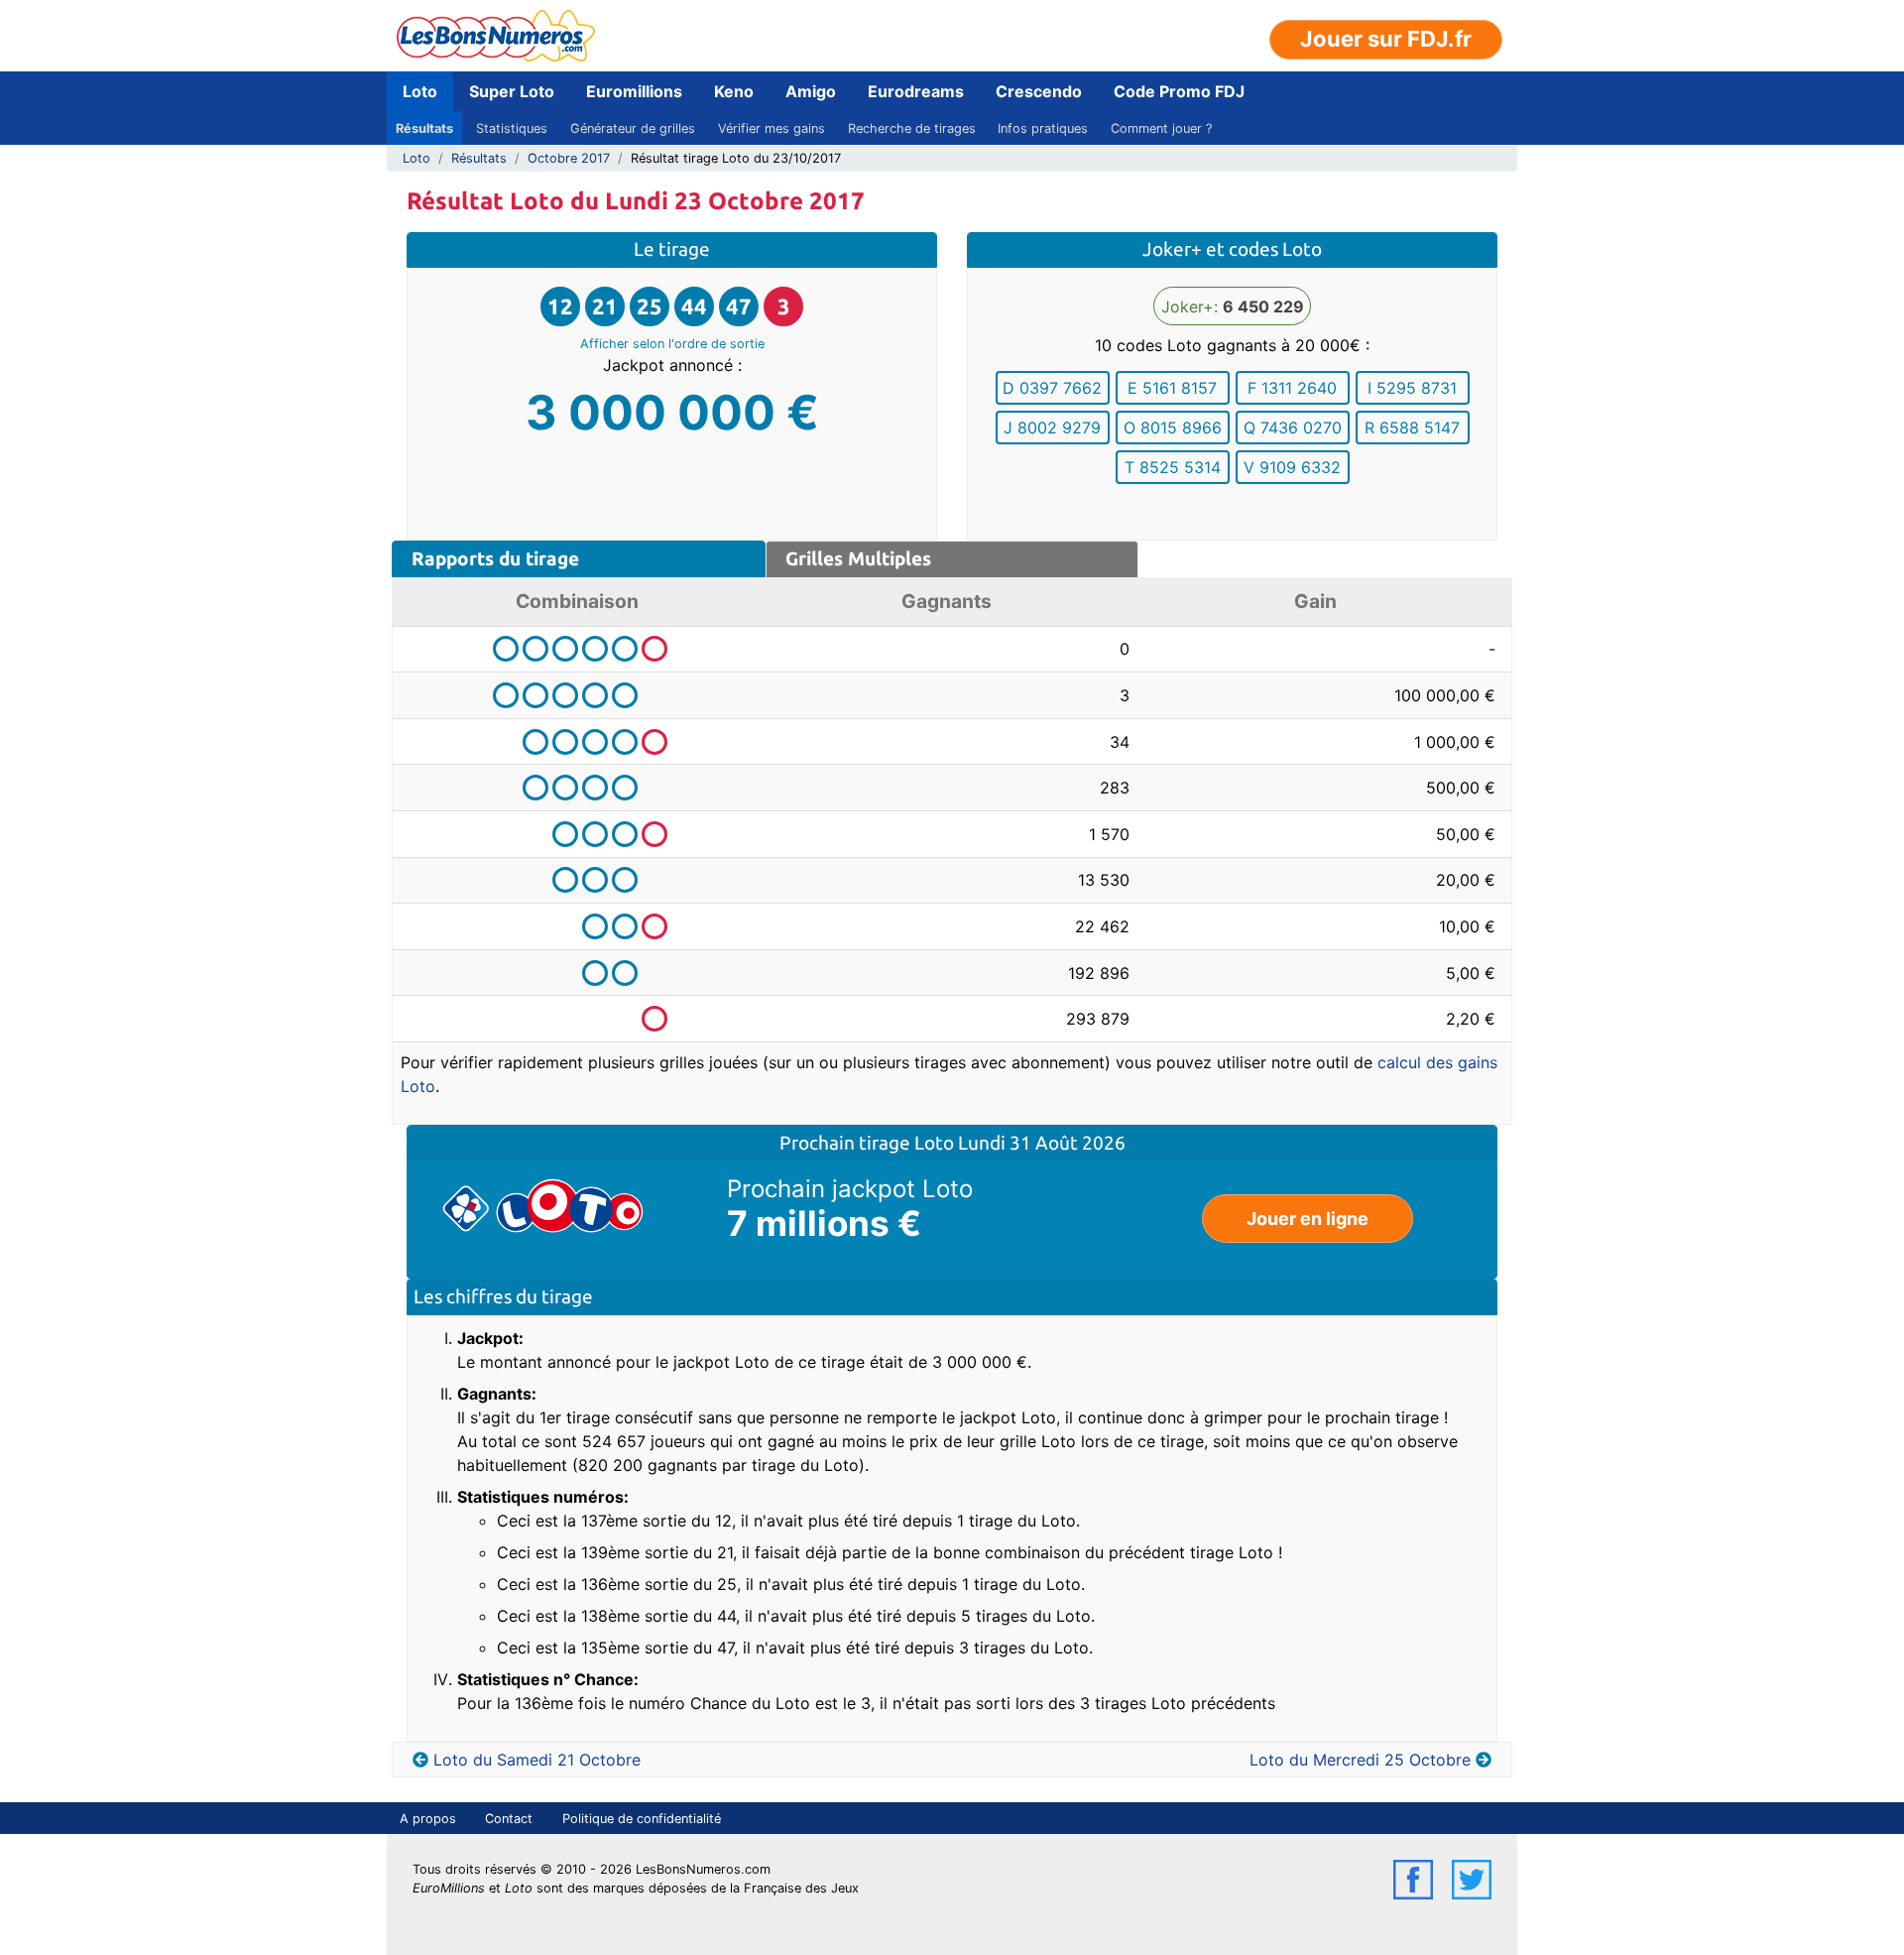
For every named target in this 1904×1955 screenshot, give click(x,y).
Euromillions (634, 91)
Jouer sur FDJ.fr (1386, 39)
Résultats (424, 128)
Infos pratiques (1043, 128)
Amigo (811, 91)
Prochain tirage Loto (869, 1143)
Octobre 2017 (569, 158)
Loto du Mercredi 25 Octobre (1360, 1760)
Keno (734, 91)
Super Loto (512, 91)
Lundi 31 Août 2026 (1042, 1143)
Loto (420, 91)
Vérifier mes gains (772, 128)
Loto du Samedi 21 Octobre (537, 1760)
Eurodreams (916, 91)
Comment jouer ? (1161, 128)
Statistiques (512, 128)
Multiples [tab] (858, 558)
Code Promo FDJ (1179, 91)
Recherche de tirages (912, 128)
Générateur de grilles (633, 128)
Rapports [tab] (495, 558)
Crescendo (1039, 91)
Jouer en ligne (1308, 1219)
